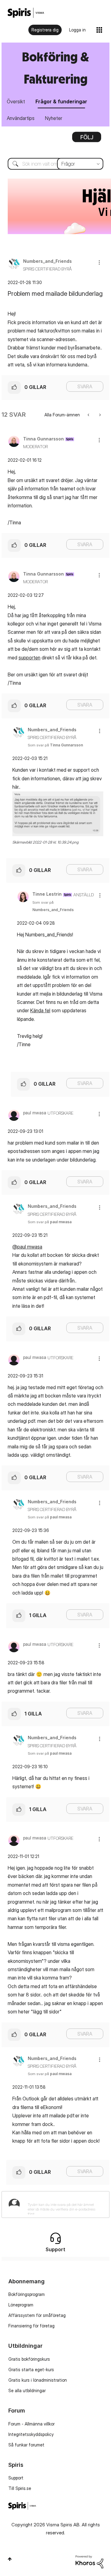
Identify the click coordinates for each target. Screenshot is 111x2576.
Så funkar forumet (26, 2445)
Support (16, 2478)
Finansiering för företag (31, 2326)
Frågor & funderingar (61, 101)
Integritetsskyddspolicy (31, 2434)
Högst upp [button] (10, 2559)
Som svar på (55, 745)
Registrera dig (45, 30)
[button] (99, 262)
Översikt (16, 101)
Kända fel (40, 1010)
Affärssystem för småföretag (37, 2315)
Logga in (77, 30)
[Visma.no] (26, 13)
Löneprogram (21, 2305)
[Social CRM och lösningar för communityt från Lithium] (89, 2561)
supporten (29, 658)
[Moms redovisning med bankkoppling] (99, 415)
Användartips (21, 118)
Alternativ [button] (87, 139)
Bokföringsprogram (27, 2294)
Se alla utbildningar (27, 2390)
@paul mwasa (27, 1247)
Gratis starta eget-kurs (31, 2370)
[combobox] (55, 164)
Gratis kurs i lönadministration (38, 2380)
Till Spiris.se (20, 2488)
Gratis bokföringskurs (29, 2359)
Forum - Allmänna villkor (31, 2424)
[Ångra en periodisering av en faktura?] (89, 415)
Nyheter (54, 118)
